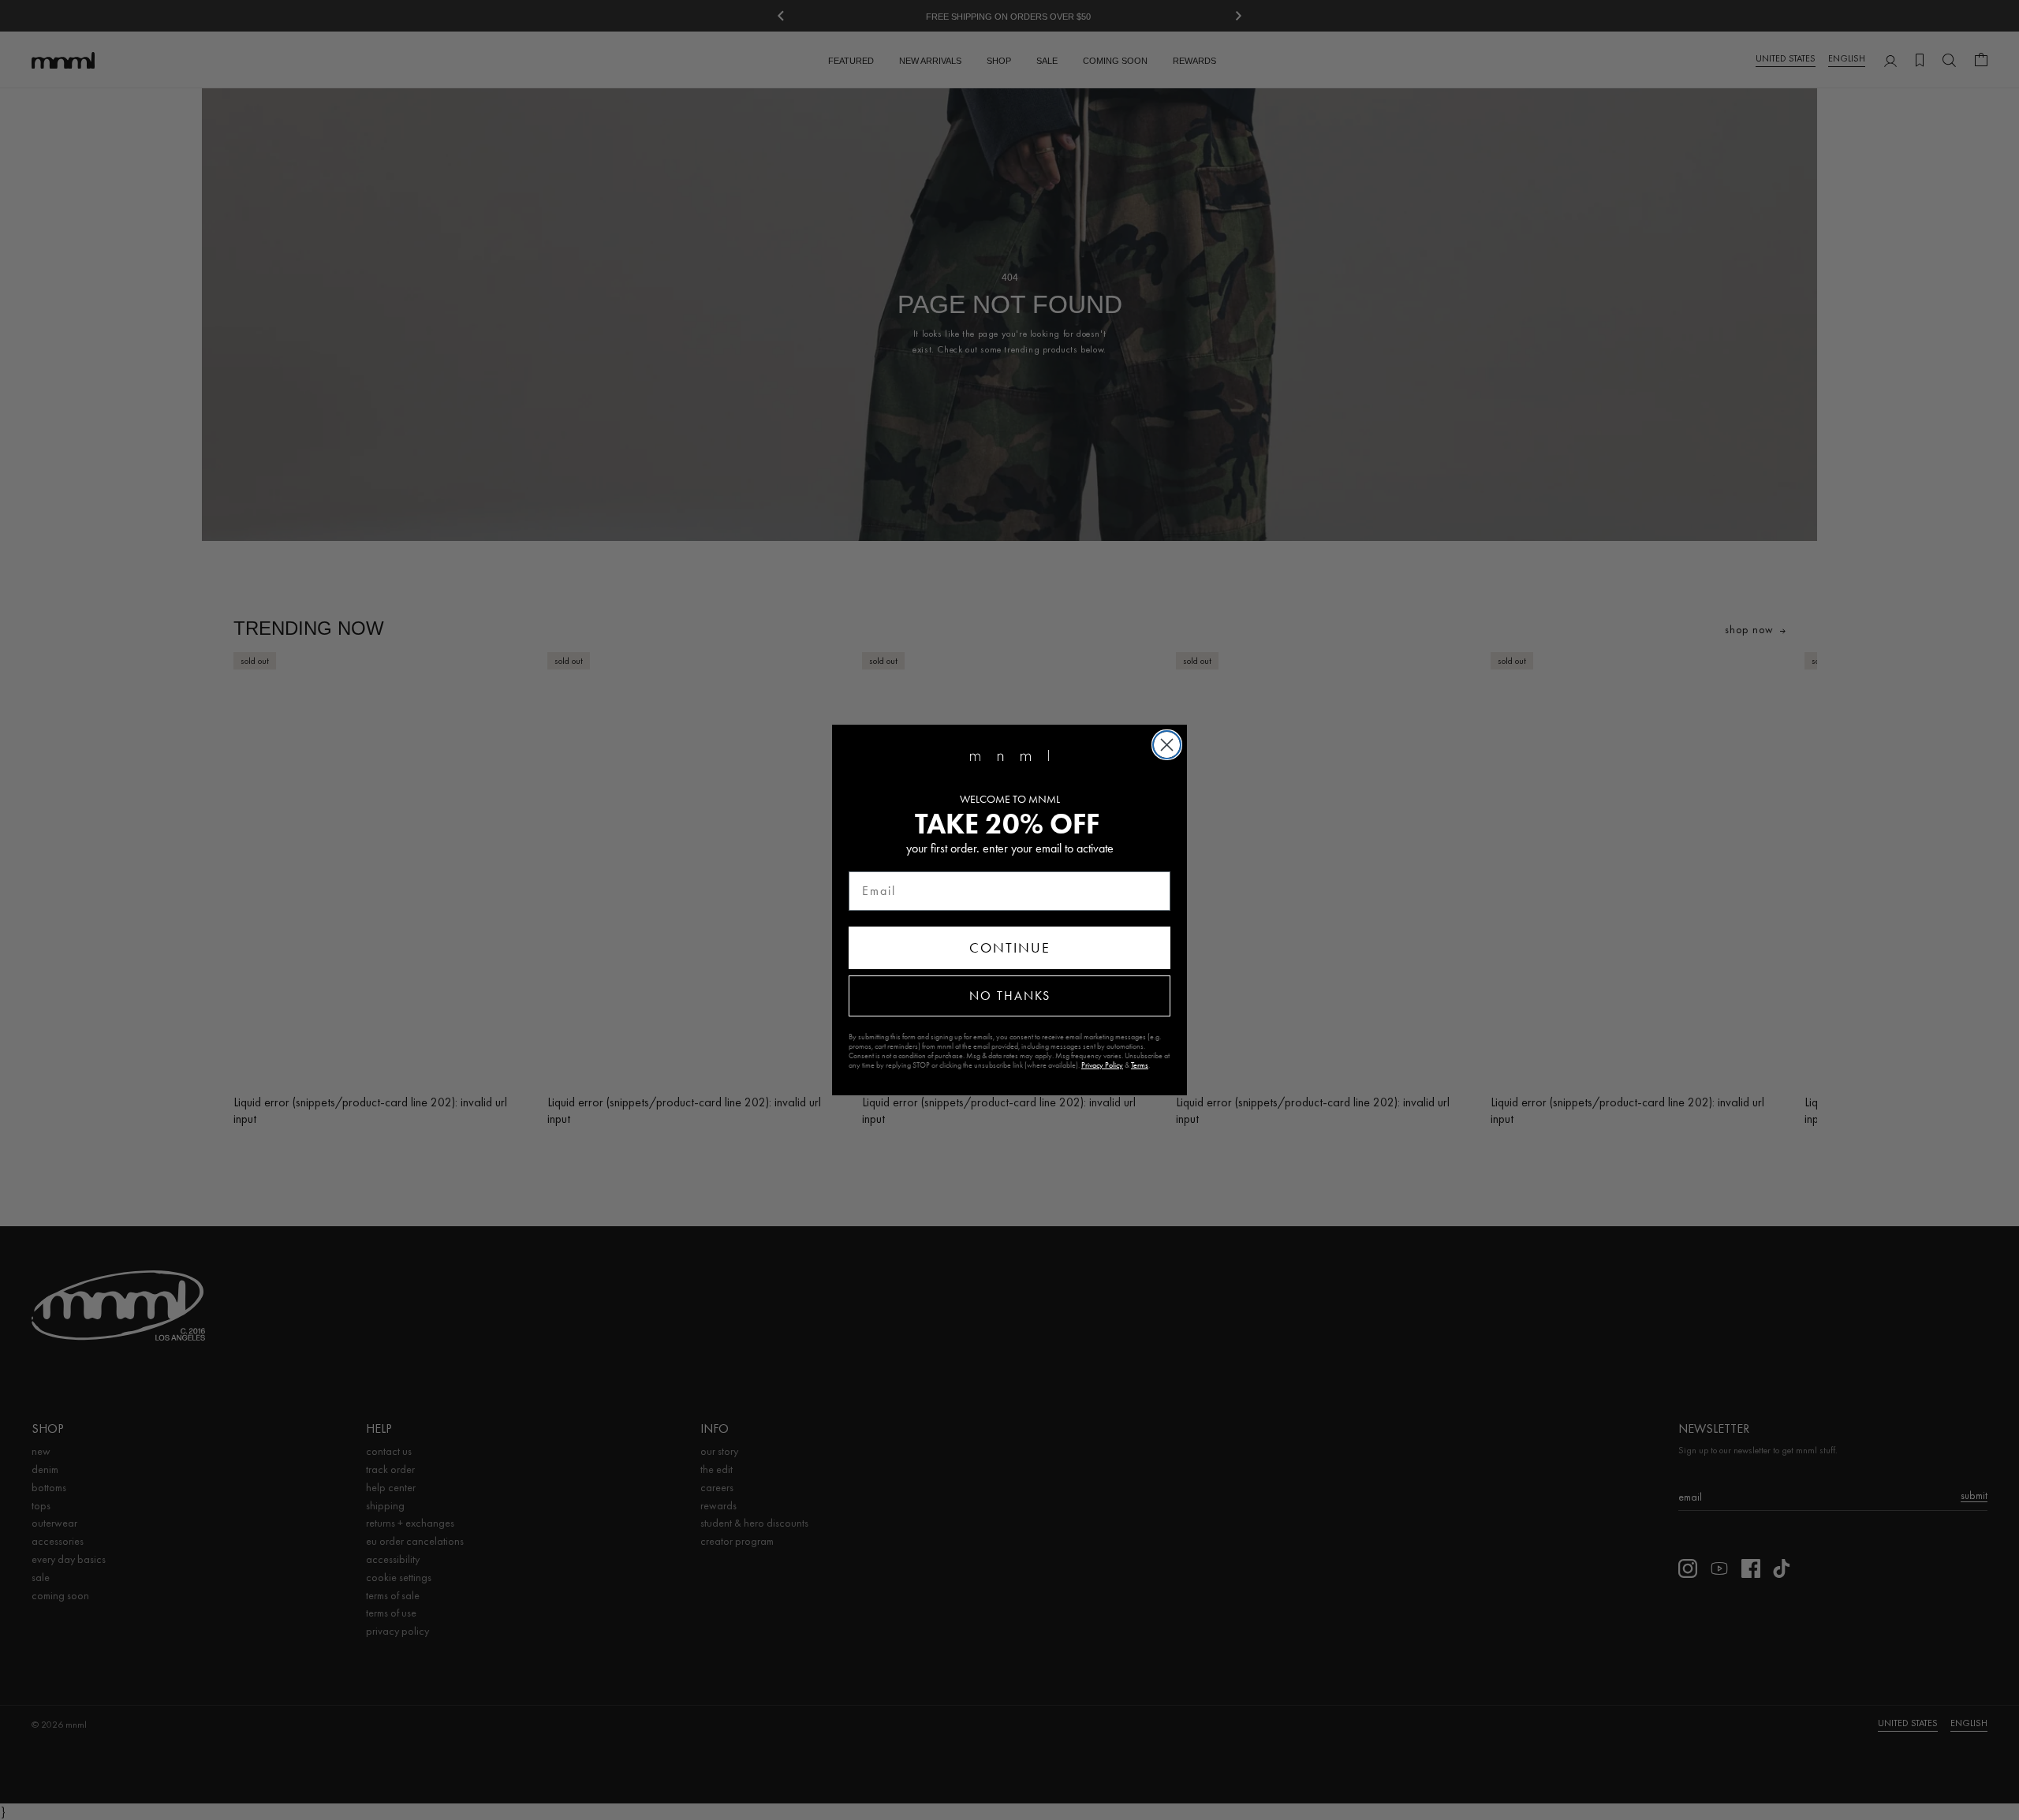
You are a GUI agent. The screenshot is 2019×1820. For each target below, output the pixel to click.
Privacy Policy (1102, 1065)
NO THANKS (1010, 996)
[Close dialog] (1167, 745)
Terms (1140, 1065)
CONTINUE (1010, 948)
